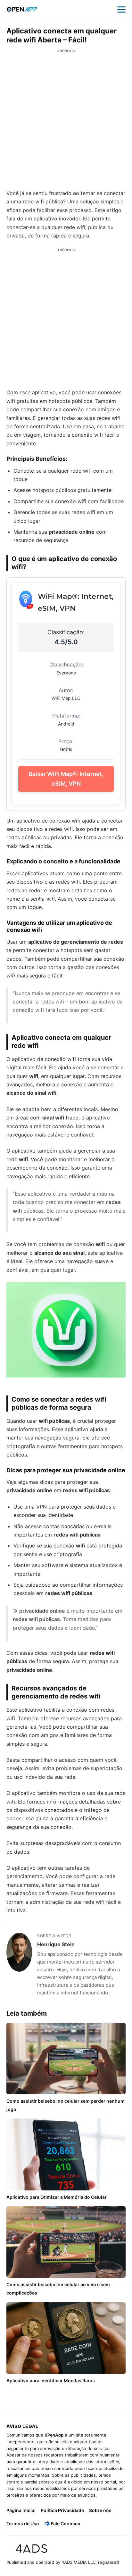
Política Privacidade (62, 2510)
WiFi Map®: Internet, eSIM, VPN (76, 602)
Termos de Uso (23, 2523)
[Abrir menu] (121, 9)
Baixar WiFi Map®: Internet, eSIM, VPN (66, 779)
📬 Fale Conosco (62, 2523)
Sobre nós (100, 2510)
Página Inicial (21, 2510)
